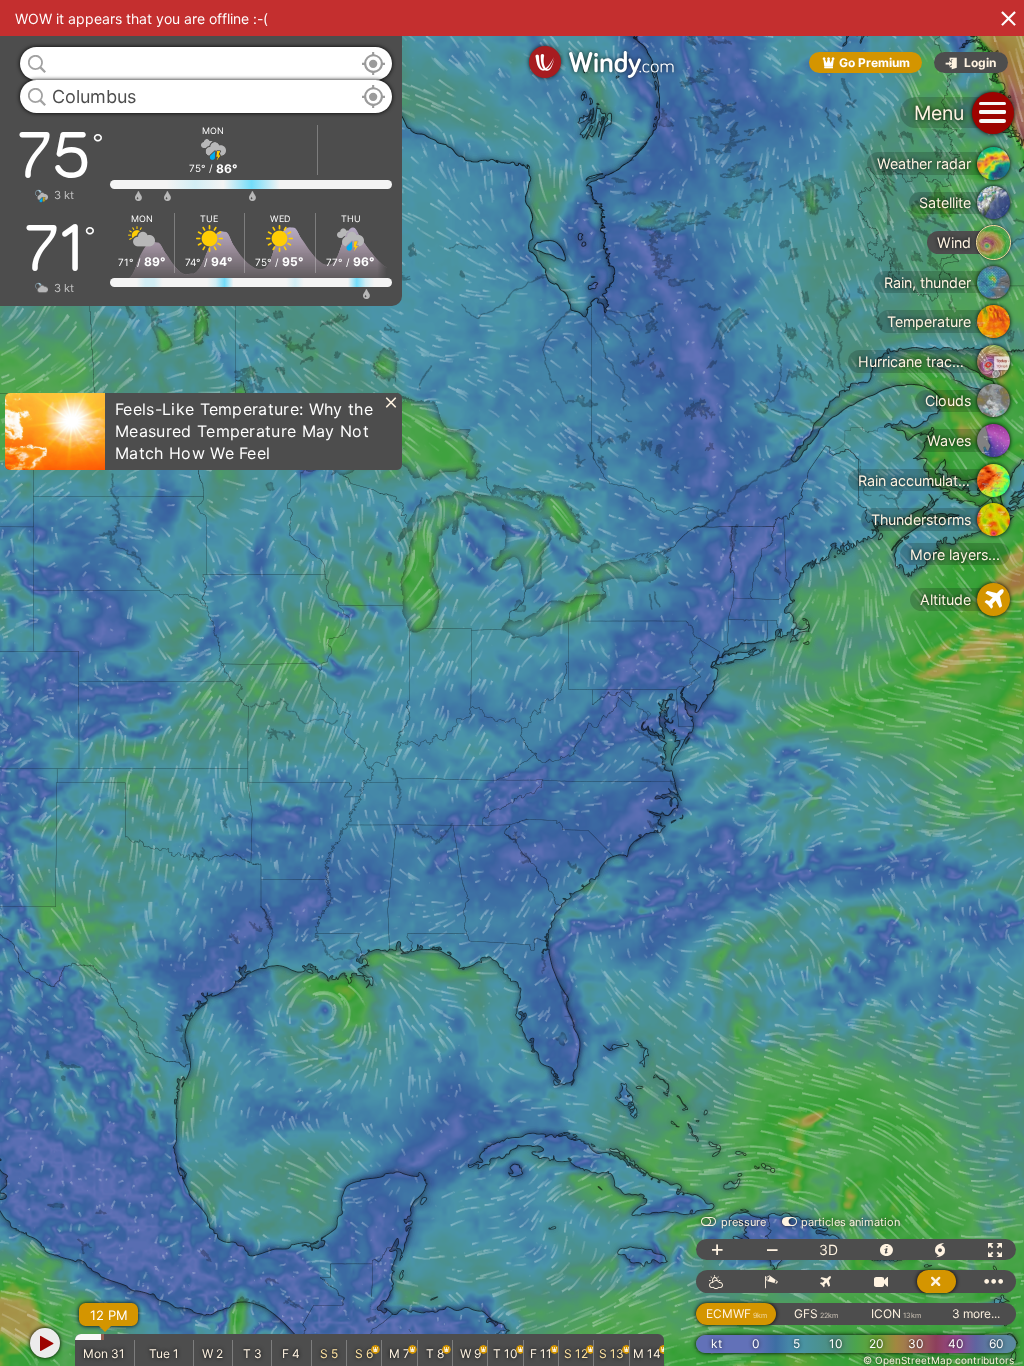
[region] (512, 683)
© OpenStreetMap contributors (938, 1360)
